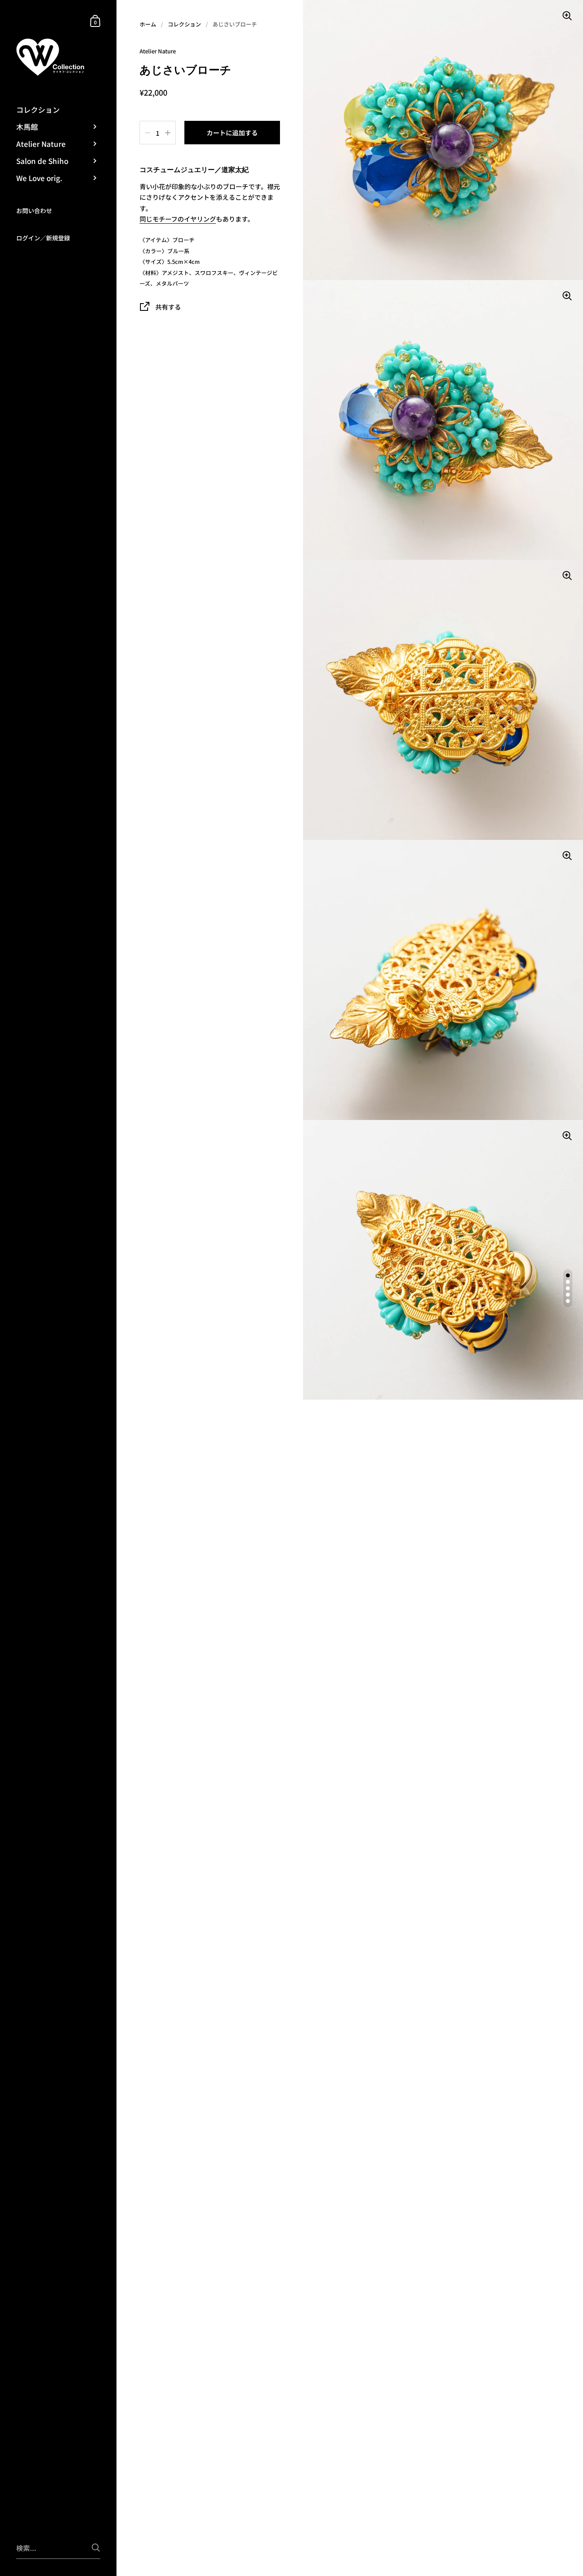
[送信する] (96, 2548)
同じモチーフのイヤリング (178, 219)
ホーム (148, 24)
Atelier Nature (158, 51)
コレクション (184, 24)
